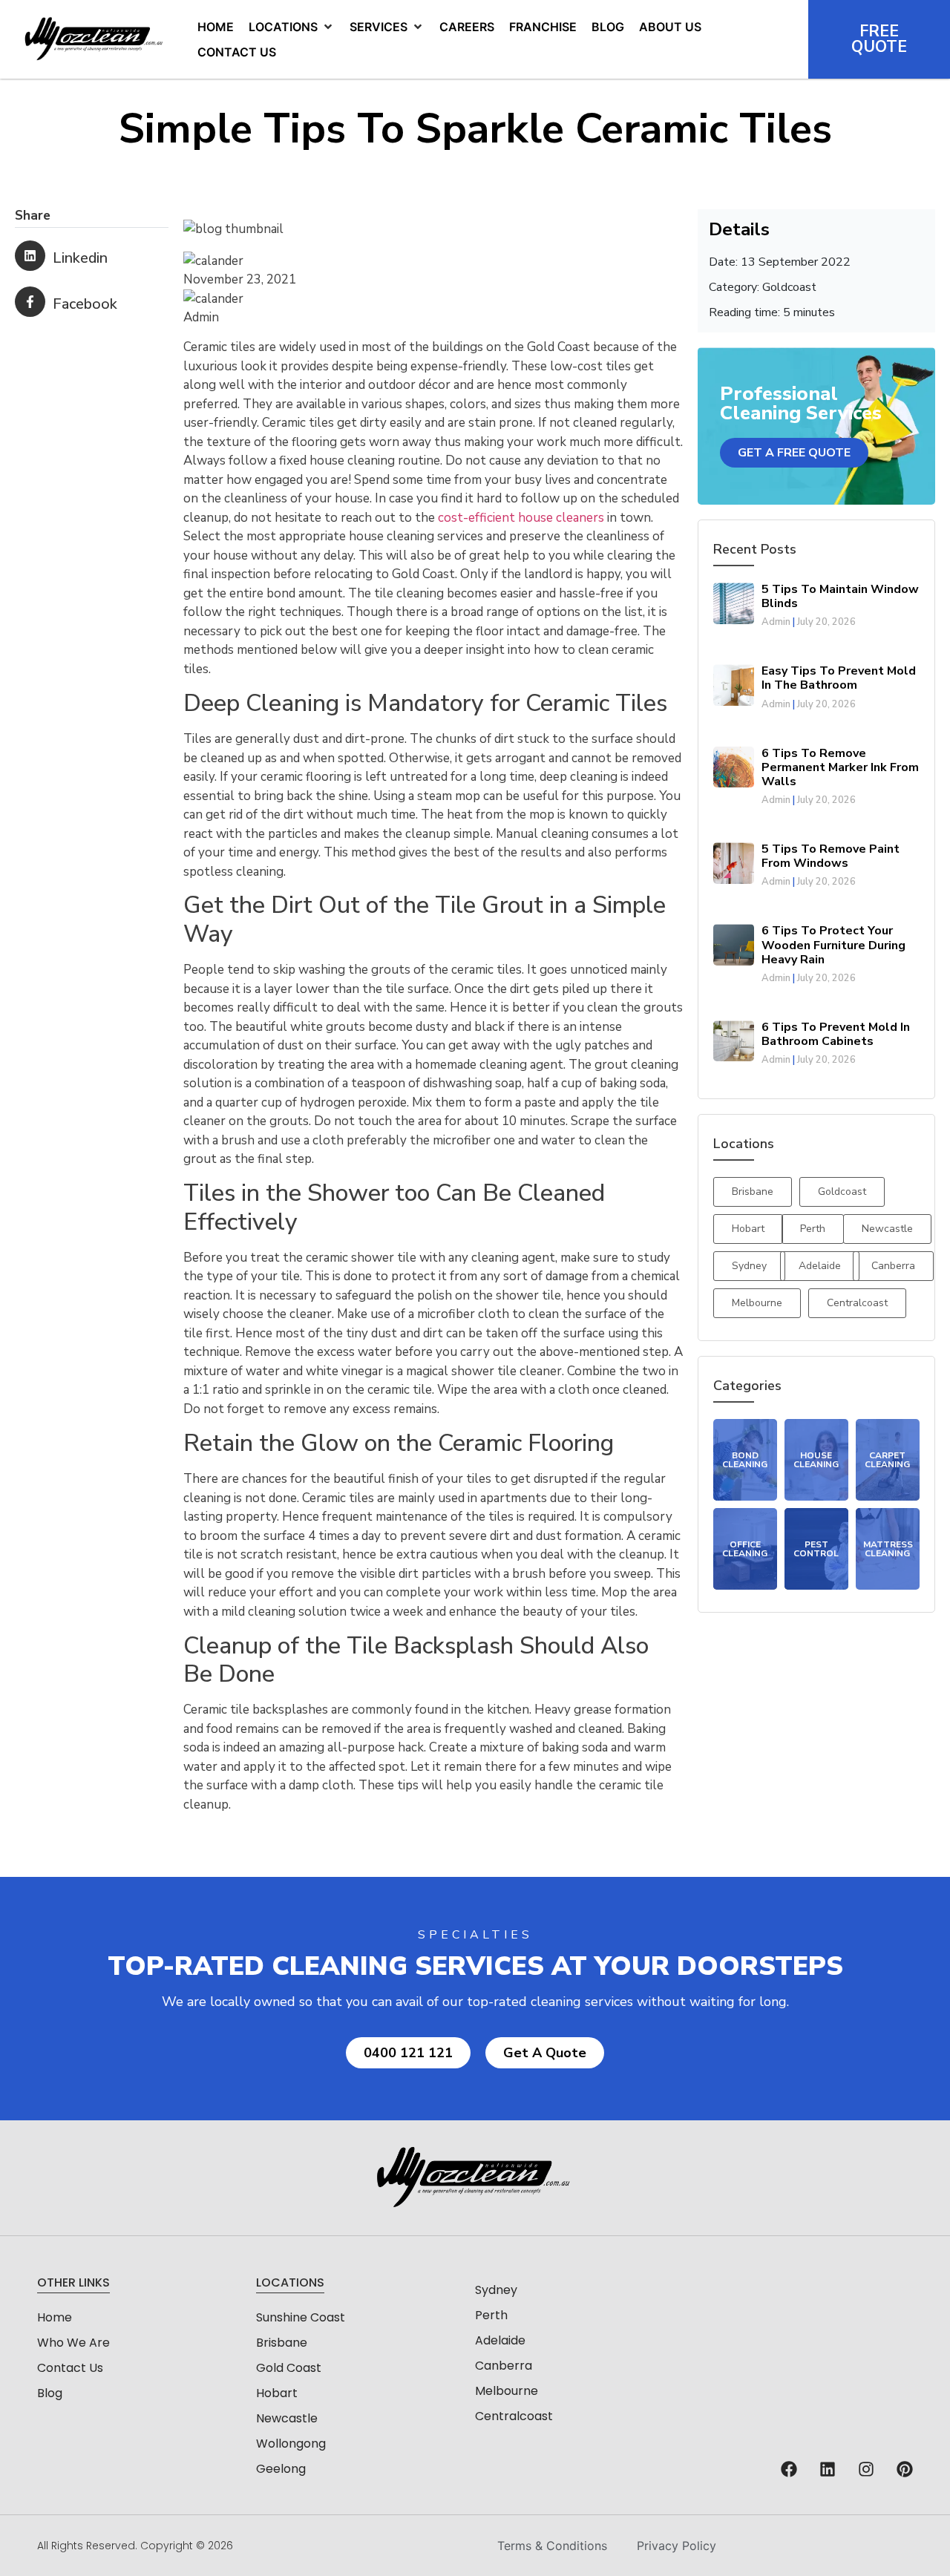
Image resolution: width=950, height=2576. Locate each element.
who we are (73, 2343)
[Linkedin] (828, 2469)
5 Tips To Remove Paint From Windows (831, 856)
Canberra (504, 2366)
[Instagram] (866, 2469)
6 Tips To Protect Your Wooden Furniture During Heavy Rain (833, 945)
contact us (70, 2368)
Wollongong (291, 2444)
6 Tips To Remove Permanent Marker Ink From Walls (840, 767)
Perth (491, 2315)
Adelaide (500, 2340)
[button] (292, 27)
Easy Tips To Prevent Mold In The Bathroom (839, 678)
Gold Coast (289, 2368)
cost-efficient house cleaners (521, 518)
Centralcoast (514, 2416)
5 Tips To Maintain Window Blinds (840, 596)
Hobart (277, 2393)
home (55, 2317)
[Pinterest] (905, 2469)
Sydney (496, 2290)
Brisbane (282, 2343)
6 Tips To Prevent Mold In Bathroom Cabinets (836, 1034)
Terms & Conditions (552, 2546)
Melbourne (507, 2391)
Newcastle (287, 2418)
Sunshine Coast (301, 2317)
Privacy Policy (677, 2546)
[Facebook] (789, 2469)
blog (50, 2393)
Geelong (281, 2469)
